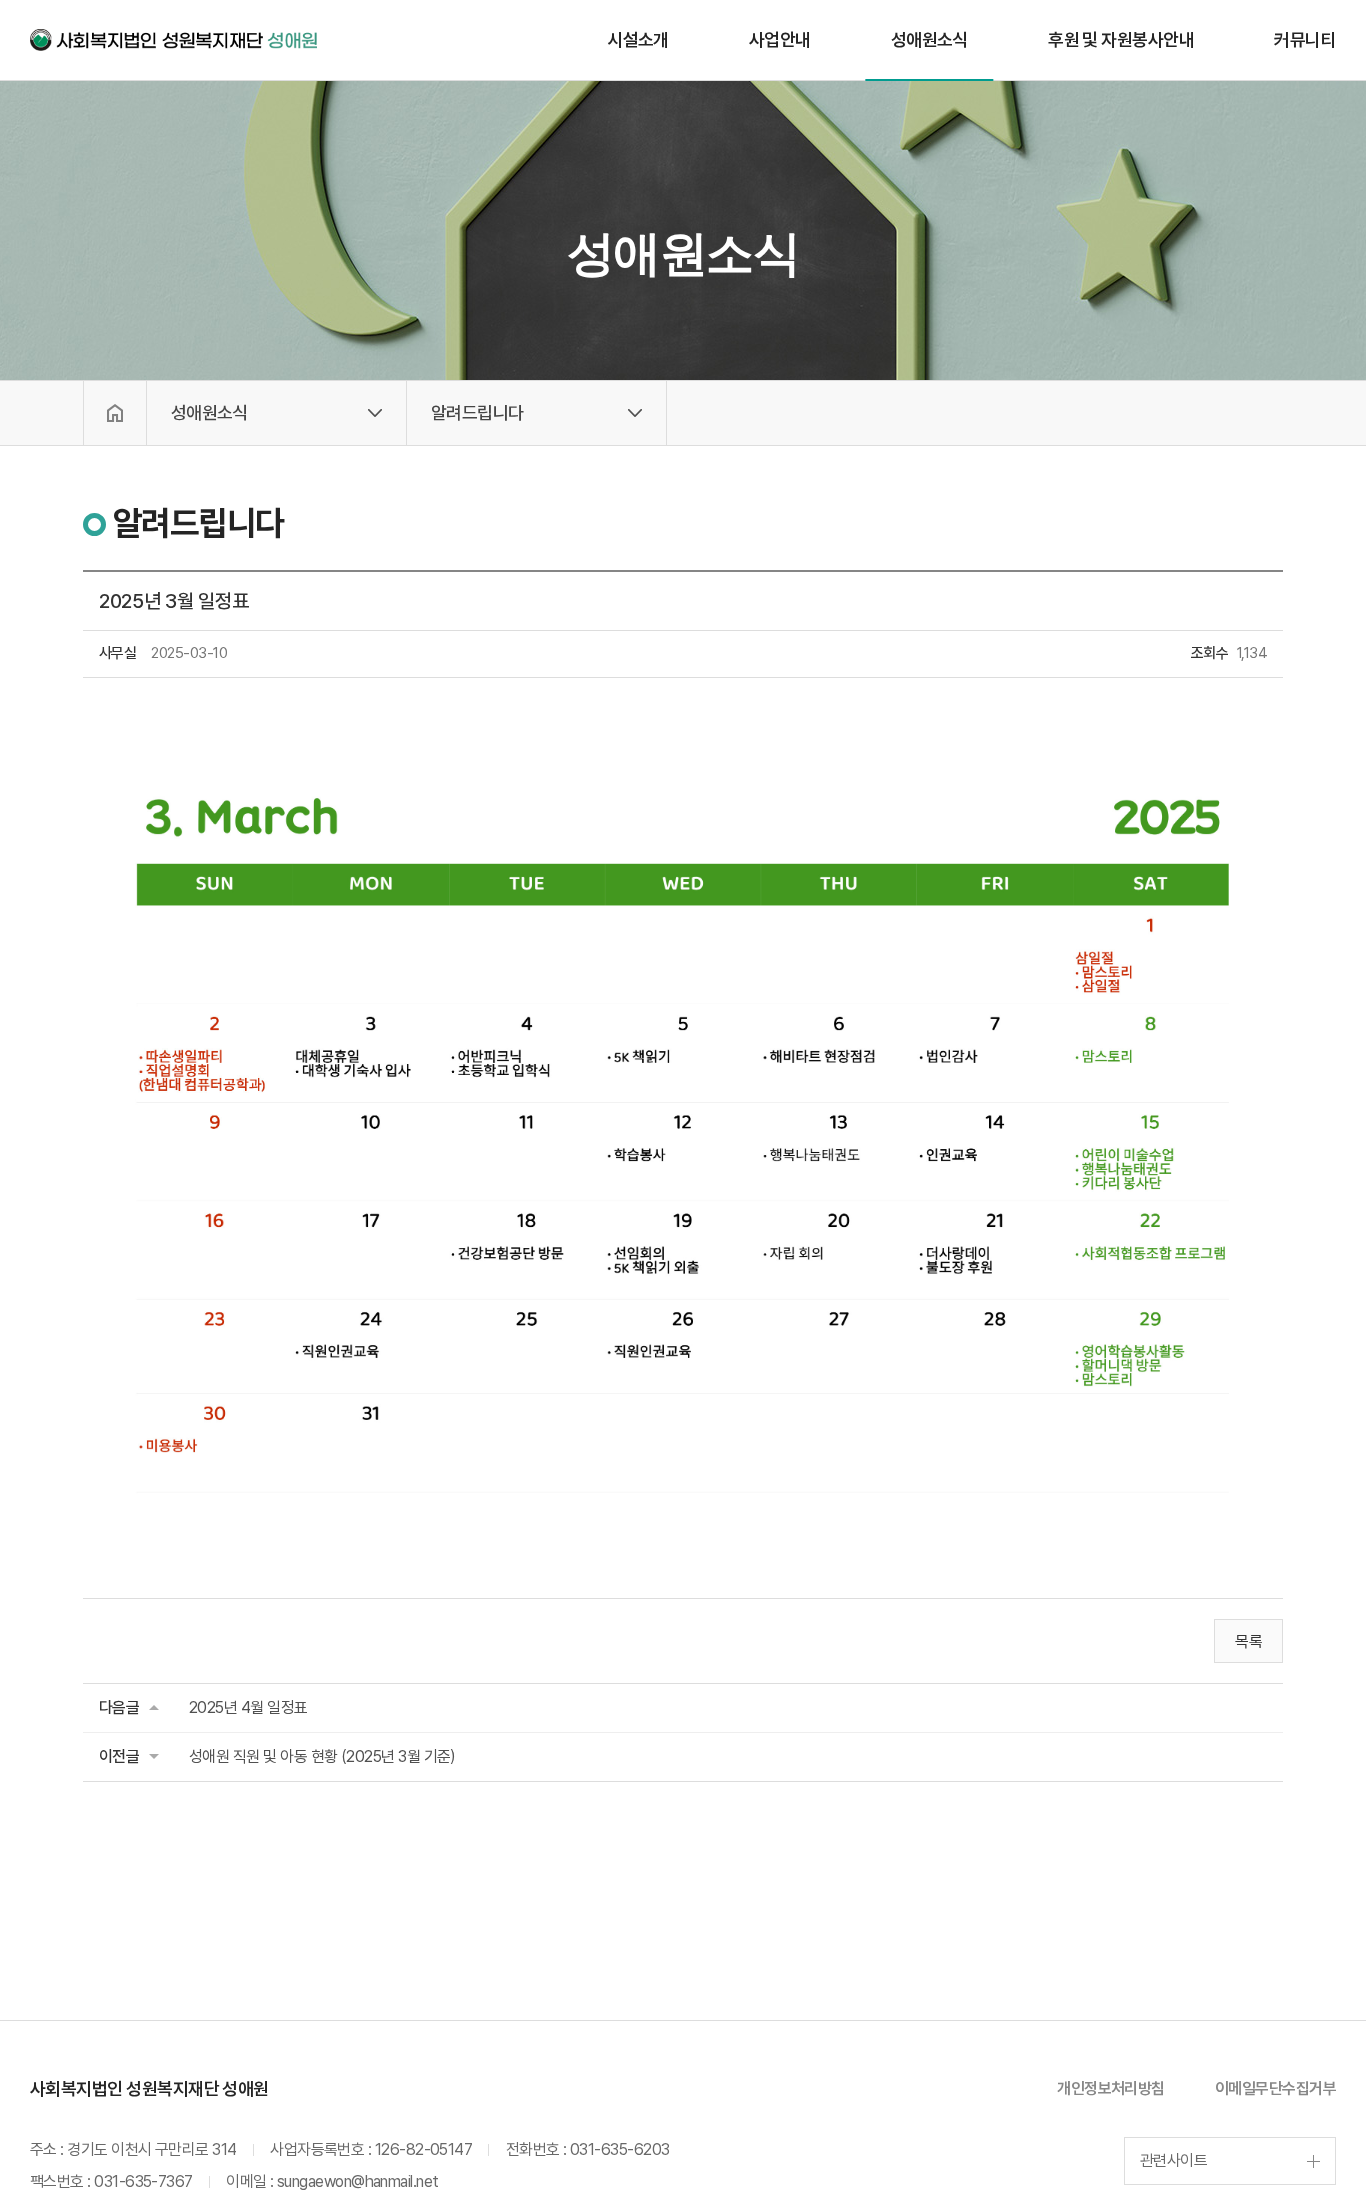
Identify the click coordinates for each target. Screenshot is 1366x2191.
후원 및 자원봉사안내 (1121, 39)
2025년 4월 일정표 (248, 1707)
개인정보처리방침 (1111, 2089)
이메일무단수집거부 (1275, 2089)
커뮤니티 (1305, 39)
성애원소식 (929, 39)
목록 (1248, 1641)
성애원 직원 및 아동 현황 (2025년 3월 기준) (322, 1756)
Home (115, 413)
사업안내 (780, 39)
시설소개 (638, 39)
